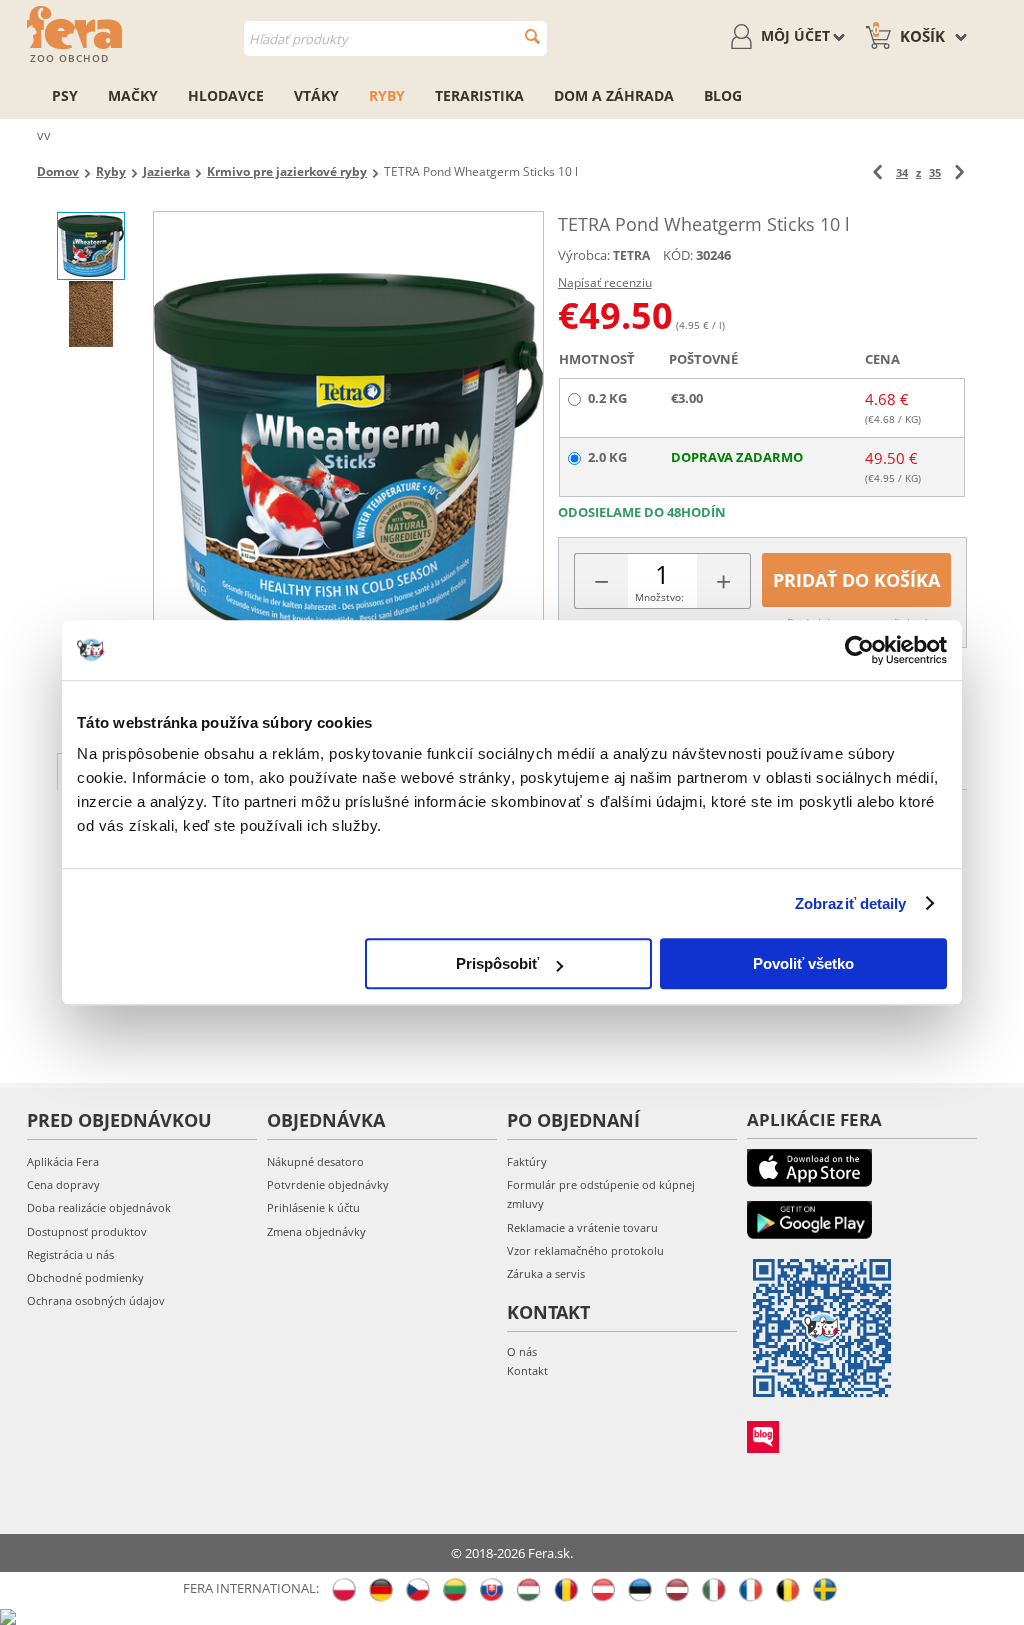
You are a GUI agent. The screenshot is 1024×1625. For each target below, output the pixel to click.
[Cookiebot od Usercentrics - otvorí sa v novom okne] (859, 650)
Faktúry (527, 1161)
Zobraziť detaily (851, 903)
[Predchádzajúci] (877, 172)
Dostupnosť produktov (87, 1231)
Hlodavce (226, 95)
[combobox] (395, 38)
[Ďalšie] (959, 172)
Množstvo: (659, 597)
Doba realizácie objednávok (99, 1207)
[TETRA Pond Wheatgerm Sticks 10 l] (348, 457)
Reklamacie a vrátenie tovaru (582, 1227)
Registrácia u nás (70, 1254)
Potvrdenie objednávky (328, 1184)
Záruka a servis (546, 1273)
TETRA (631, 255)
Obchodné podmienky (85, 1277)
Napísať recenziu (605, 282)
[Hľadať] (532, 36)
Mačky (133, 95)
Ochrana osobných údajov (96, 1300)
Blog (723, 95)
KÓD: (678, 255)
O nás (522, 1351)
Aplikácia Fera (63, 1161)
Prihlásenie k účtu (313, 1207)
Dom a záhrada (614, 95)
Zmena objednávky (316, 1231)
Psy (65, 95)
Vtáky (316, 95)
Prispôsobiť (497, 963)
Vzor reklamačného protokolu (585, 1250)
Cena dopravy (63, 1184)
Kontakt (527, 1370)
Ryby (387, 95)
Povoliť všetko (803, 963)
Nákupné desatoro (315, 1161)
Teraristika (479, 95)
